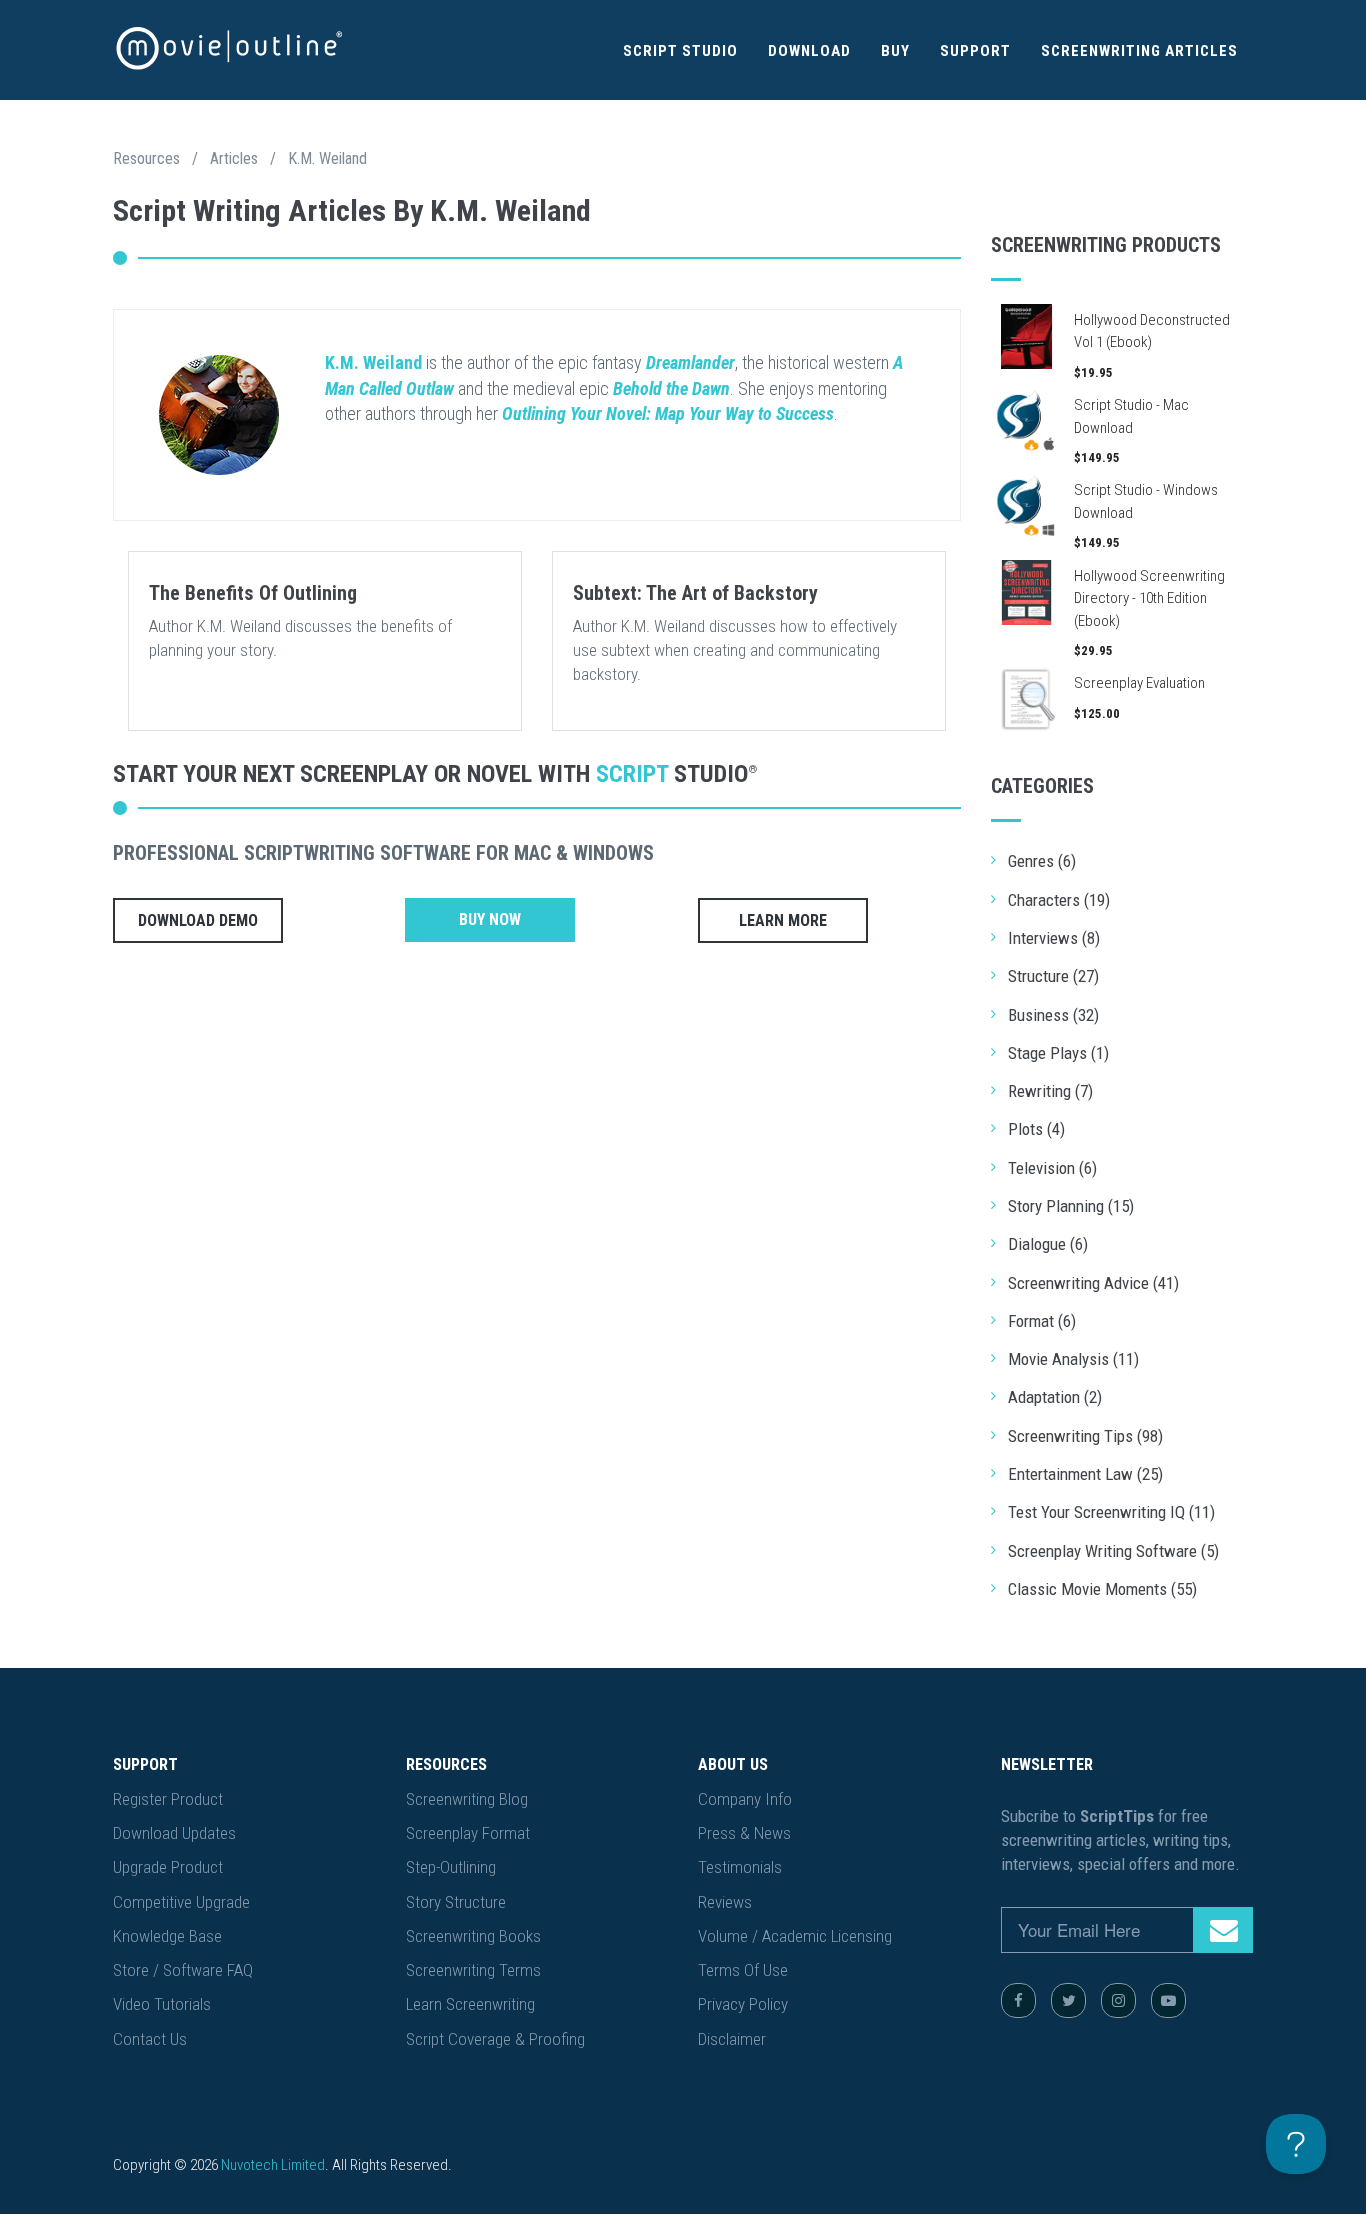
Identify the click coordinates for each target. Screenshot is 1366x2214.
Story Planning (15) (1071, 1206)
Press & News (744, 1833)
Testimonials (740, 1867)
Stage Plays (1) (1058, 1053)
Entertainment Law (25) (1085, 1474)
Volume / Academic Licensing (795, 1936)
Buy (895, 51)
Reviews (725, 1902)
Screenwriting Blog (467, 1799)
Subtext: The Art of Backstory (695, 593)
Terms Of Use (743, 1970)
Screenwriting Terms (473, 1970)
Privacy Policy (743, 2004)
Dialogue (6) (1048, 1244)
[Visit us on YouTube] (1168, 2000)
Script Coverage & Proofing (495, 2039)
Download (809, 51)
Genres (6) (1042, 861)
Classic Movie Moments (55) (1102, 1589)
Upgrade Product (168, 1867)
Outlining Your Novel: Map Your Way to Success (668, 413)
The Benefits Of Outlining (253, 593)
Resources (146, 158)
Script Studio (680, 51)
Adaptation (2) (1055, 1397)
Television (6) (1052, 1168)
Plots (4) (1036, 1129)
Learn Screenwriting (470, 2004)
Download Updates (174, 1833)
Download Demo (198, 920)
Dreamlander (690, 362)
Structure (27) (1053, 976)
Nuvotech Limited (273, 2165)
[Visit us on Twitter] (1068, 2000)
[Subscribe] (1223, 1930)
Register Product (168, 1799)
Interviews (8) (1054, 938)
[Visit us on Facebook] (1018, 2000)
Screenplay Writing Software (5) (1113, 1551)
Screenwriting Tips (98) (1085, 1436)
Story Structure (456, 1902)
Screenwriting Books (473, 1936)
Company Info (745, 1799)
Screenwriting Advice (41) (1093, 1283)
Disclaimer (732, 2039)
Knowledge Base (167, 1936)
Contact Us (150, 2039)
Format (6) (1042, 1321)
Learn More (783, 920)
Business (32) (1053, 1015)
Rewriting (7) (1050, 1091)
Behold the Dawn (671, 388)
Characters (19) (1059, 900)
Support (975, 51)
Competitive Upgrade (181, 1902)
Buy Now (490, 919)
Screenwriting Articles (1139, 51)
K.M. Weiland (327, 158)
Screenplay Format (468, 1833)
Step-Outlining (451, 1867)
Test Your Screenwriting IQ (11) (1111, 1512)
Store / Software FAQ (183, 1970)
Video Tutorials (162, 2004)
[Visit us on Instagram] (1118, 2000)
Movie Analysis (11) (1073, 1359)
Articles (234, 158)
